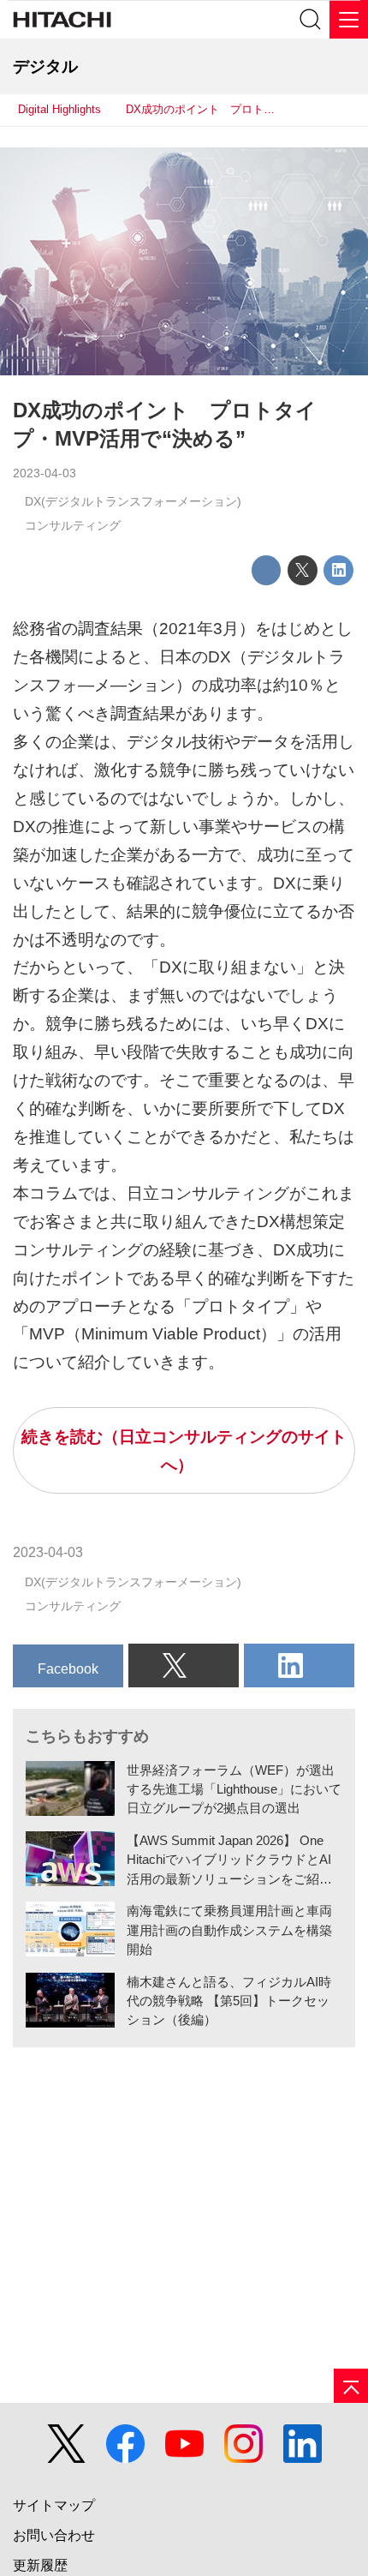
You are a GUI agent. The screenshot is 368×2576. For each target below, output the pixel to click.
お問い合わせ (54, 2535)
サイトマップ (54, 2505)
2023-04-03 (45, 473)
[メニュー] (349, 19)
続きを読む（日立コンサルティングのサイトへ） (184, 1451)
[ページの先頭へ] (351, 2386)
